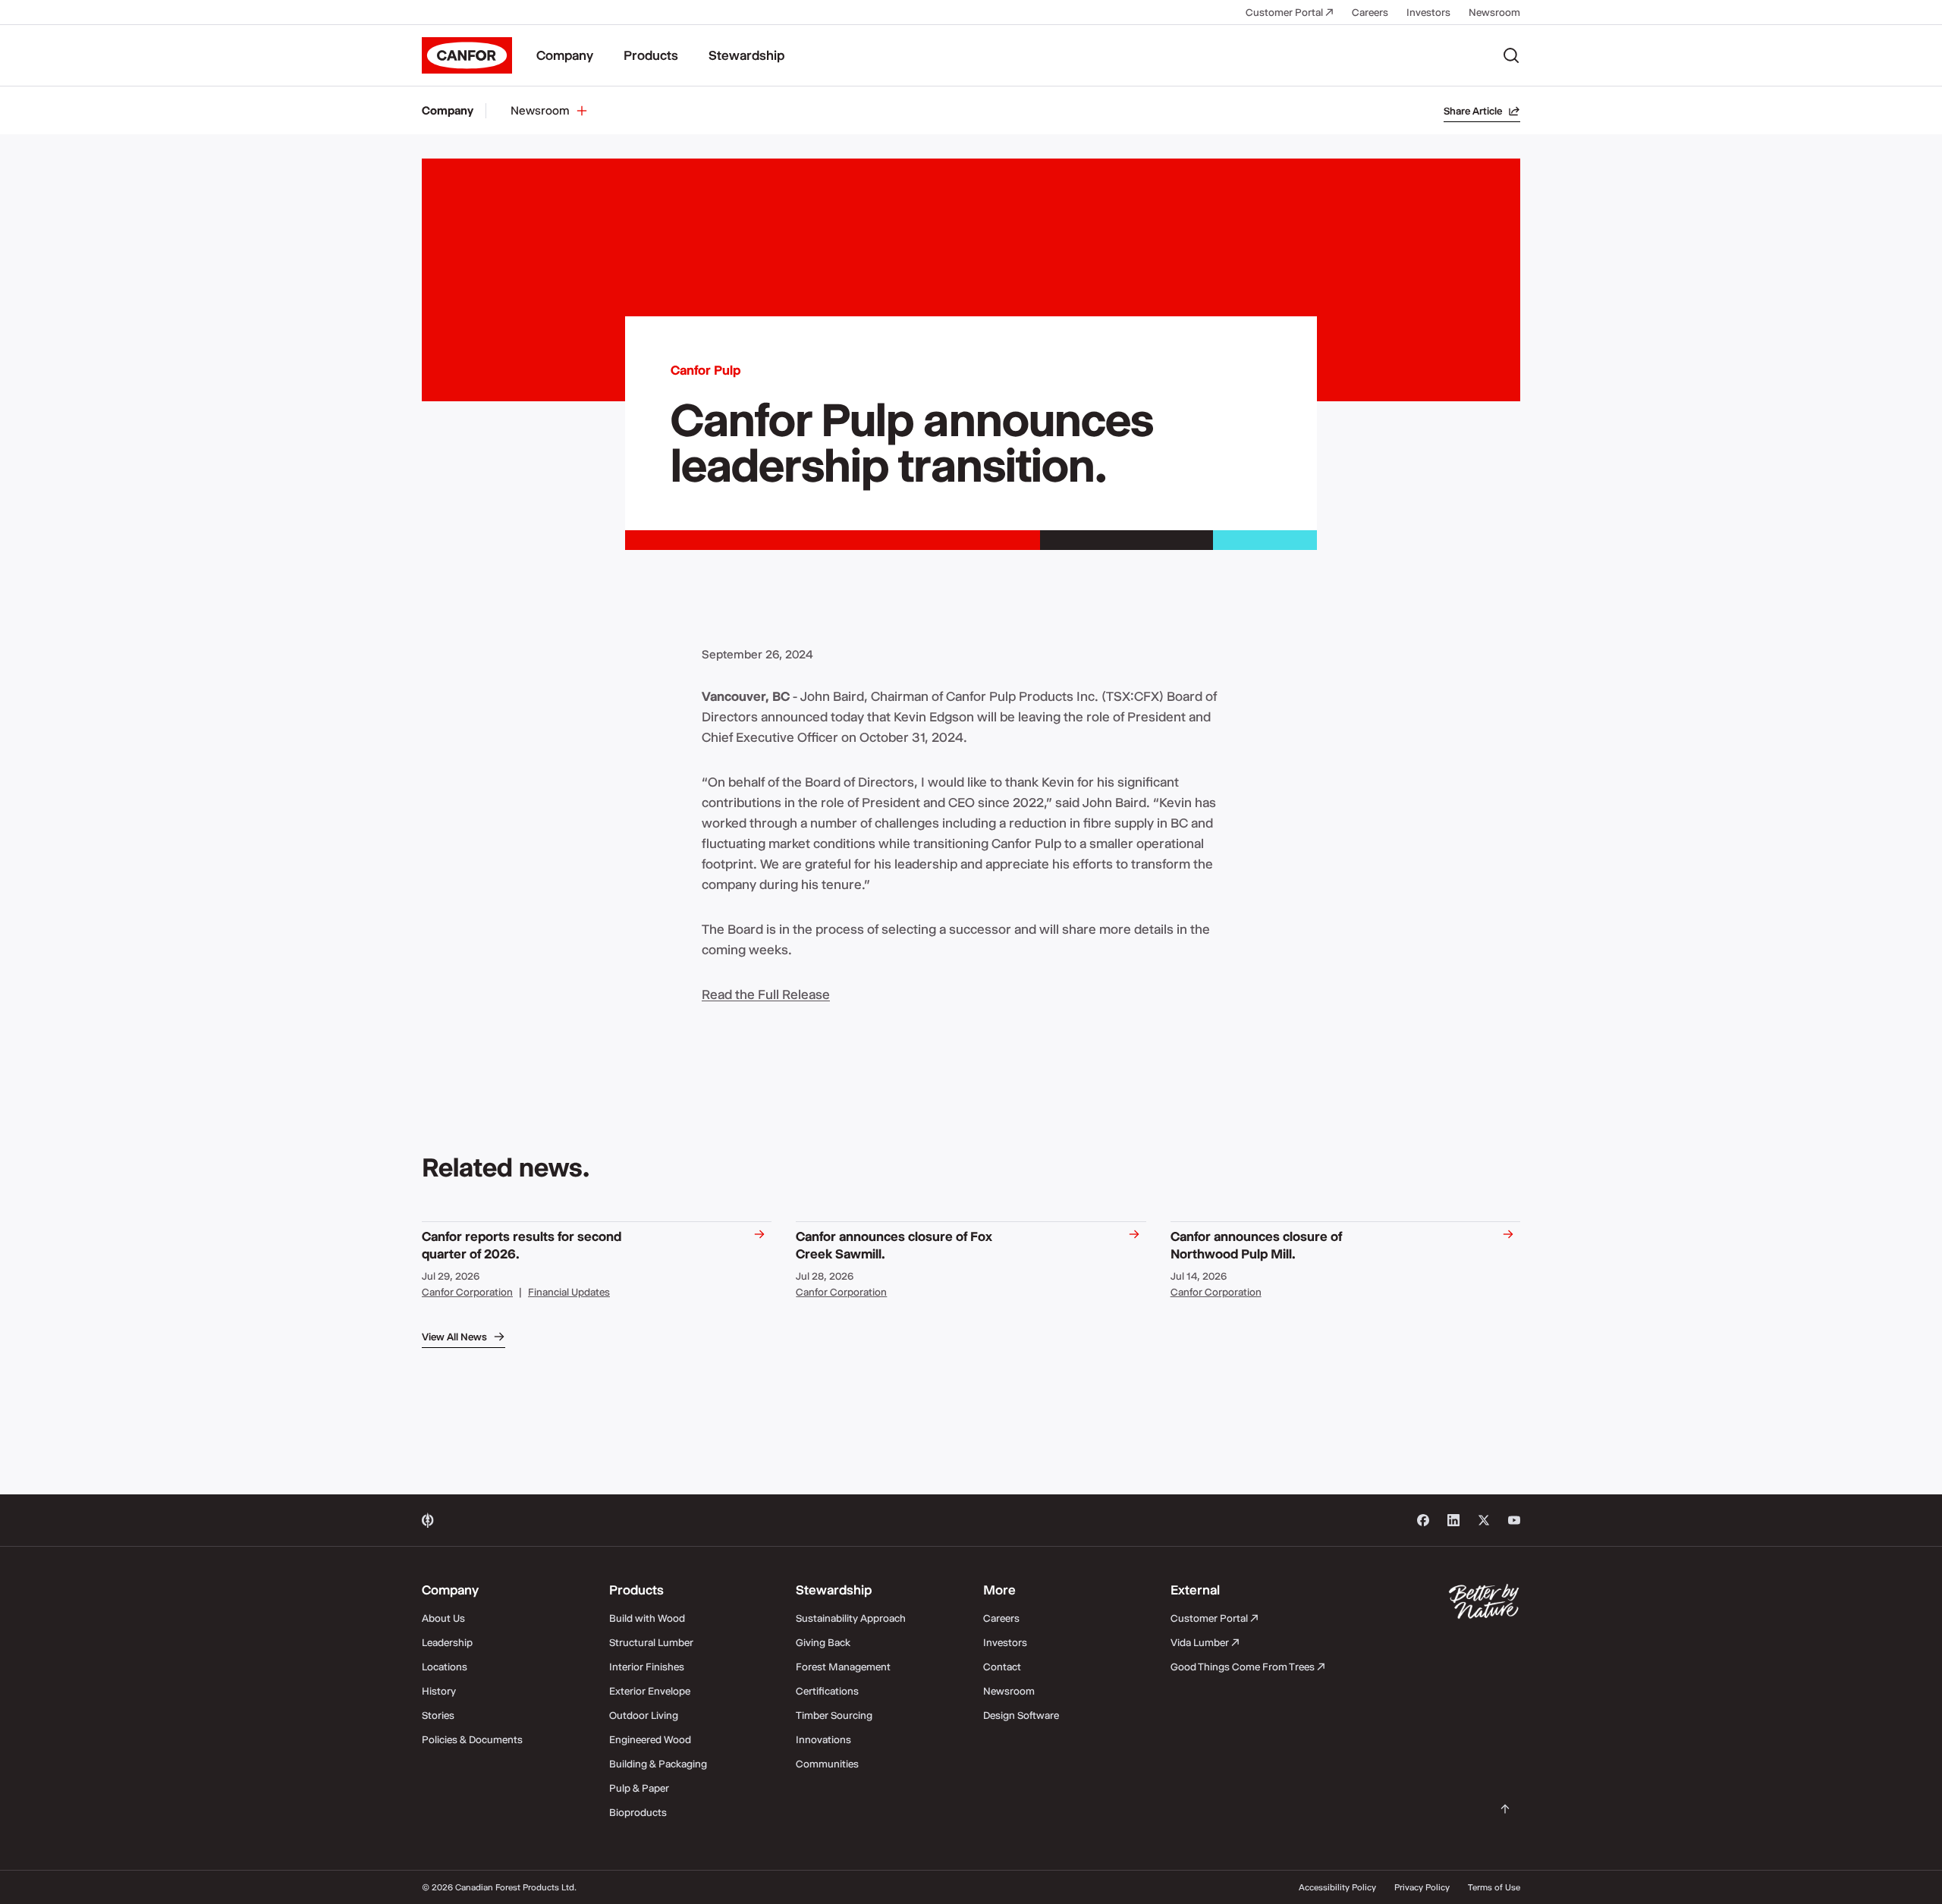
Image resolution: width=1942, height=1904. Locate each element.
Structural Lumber (651, 1642)
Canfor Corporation (467, 1292)
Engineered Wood (650, 1739)
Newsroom (1494, 12)
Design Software (1021, 1715)
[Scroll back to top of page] (1505, 1809)
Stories (438, 1715)
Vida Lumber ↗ (1205, 1642)
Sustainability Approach (851, 1618)
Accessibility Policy (1337, 1887)
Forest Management (843, 1667)
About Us (443, 1618)
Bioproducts (638, 1812)
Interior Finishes (647, 1667)
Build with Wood (647, 1618)
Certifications (827, 1691)
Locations (445, 1667)
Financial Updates (569, 1292)
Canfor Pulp (705, 370)
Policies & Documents (472, 1739)
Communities (827, 1764)
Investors (1428, 12)
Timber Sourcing (834, 1715)
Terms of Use (1494, 1887)
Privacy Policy (1422, 1887)
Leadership (447, 1642)
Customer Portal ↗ (1290, 12)
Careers (1370, 12)
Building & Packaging (658, 1764)
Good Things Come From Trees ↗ (1248, 1667)
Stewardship (746, 55)
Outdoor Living (644, 1715)
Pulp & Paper (639, 1788)
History (439, 1691)
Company (565, 55)
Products (651, 55)
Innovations (823, 1739)
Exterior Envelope (650, 1691)
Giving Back (823, 1642)
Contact (1002, 1667)
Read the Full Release (766, 994)
